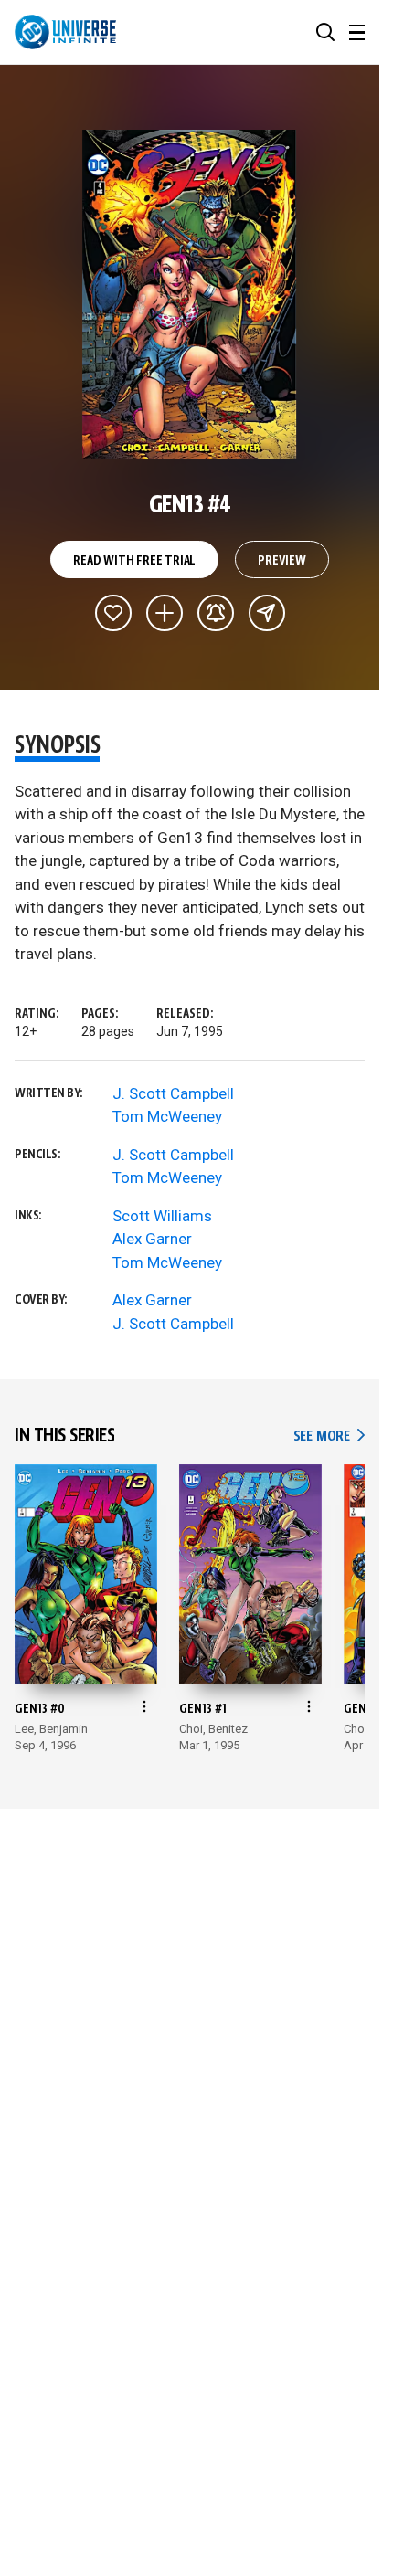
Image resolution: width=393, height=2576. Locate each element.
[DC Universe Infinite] (65, 32)
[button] (325, 32)
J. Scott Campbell (173, 1093)
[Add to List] (165, 613)
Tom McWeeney (167, 1116)
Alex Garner (152, 1239)
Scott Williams (162, 1216)
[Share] (267, 613)
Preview (282, 561)
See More (329, 1436)
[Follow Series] (216, 613)
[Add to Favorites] (113, 613)
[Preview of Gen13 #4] (190, 294)
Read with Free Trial (134, 561)
